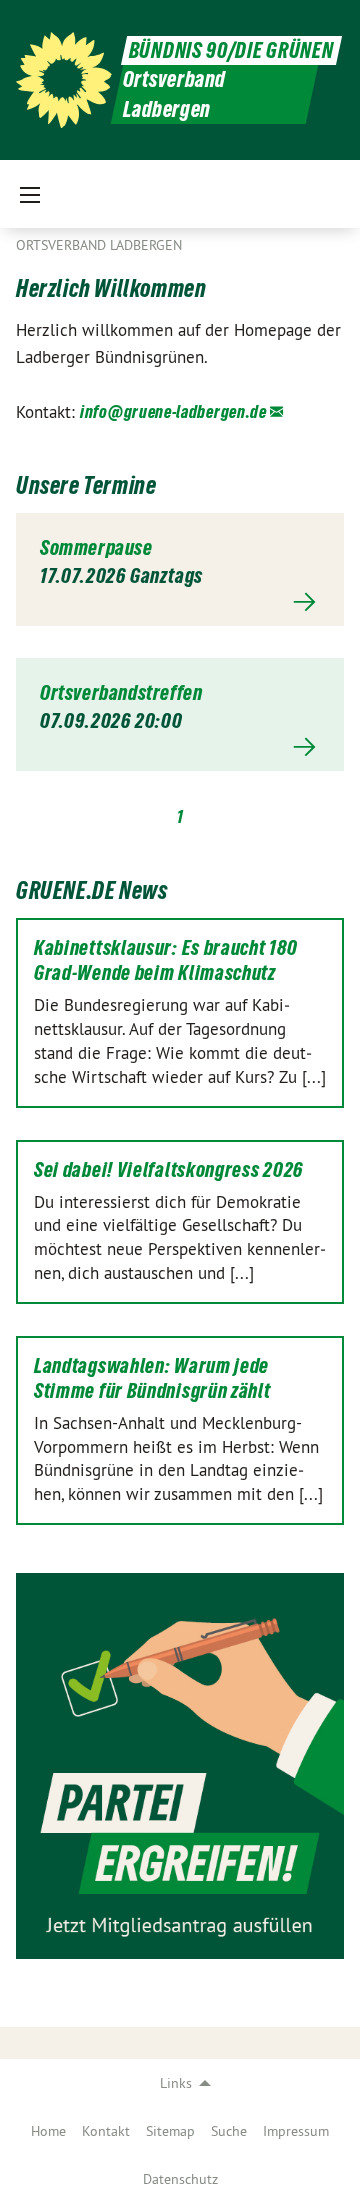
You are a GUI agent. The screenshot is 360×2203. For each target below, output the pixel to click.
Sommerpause (96, 548)
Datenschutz (180, 2179)
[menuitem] (48, 2131)
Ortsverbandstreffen (121, 693)
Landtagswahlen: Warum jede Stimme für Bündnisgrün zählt (152, 1378)
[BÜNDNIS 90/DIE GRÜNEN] (64, 80)
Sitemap (170, 2131)
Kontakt (106, 2131)
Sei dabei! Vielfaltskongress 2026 (168, 1170)
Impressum (296, 2131)
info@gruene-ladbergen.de (173, 411)
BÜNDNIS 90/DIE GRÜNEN (231, 50)
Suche (229, 2131)
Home (48, 2131)
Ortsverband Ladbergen (99, 245)
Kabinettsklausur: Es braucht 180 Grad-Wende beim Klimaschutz (165, 960)
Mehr (180, 601)
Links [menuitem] (176, 2083)
